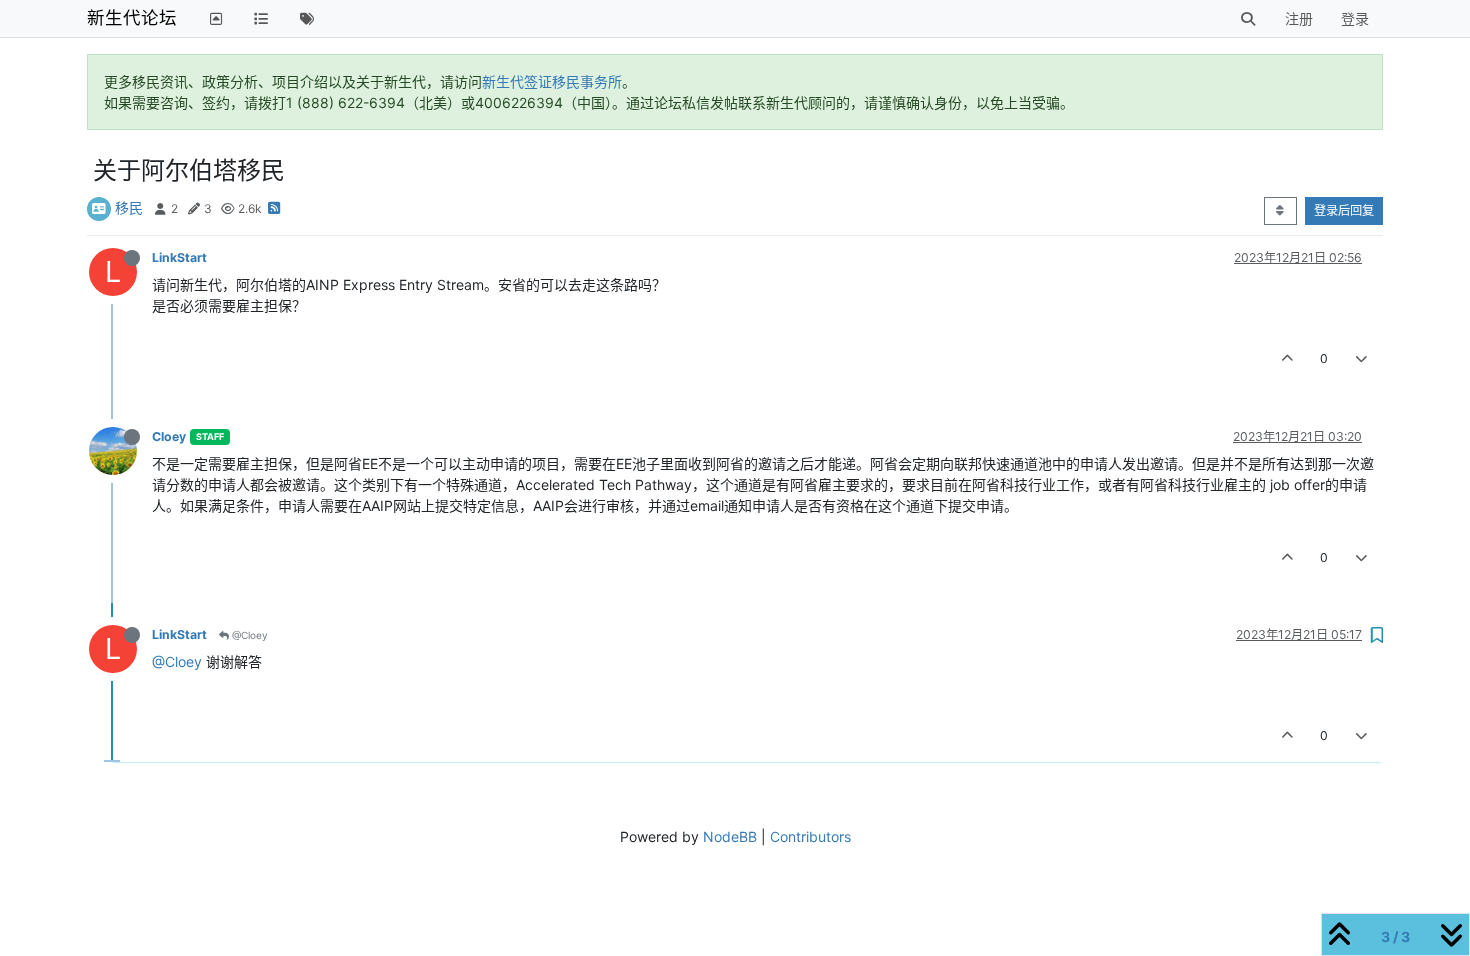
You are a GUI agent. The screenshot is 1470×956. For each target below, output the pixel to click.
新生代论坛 (132, 17)
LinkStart (179, 257)
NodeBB (730, 836)
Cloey (169, 436)
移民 (129, 207)
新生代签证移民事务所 (552, 81)
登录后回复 (1344, 210)
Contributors (810, 836)
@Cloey (248, 635)
